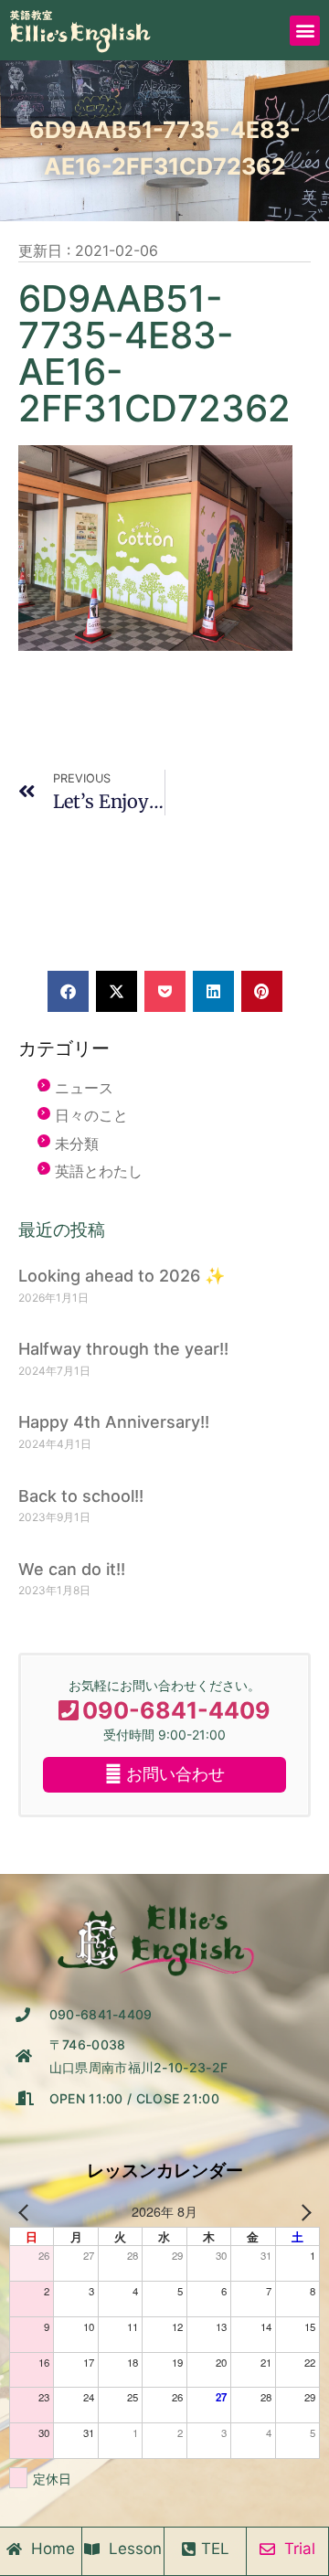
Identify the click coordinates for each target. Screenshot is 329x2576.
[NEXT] (302, 2212)
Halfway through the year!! (123, 1349)
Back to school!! (81, 1496)
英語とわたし (99, 1171)
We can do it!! (72, 1569)
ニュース (84, 1088)
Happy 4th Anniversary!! (114, 1422)
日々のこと (91, 1115)
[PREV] (27, 2212)
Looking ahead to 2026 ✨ (122, 1276)
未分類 (77, 1144)
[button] (305, 31)
